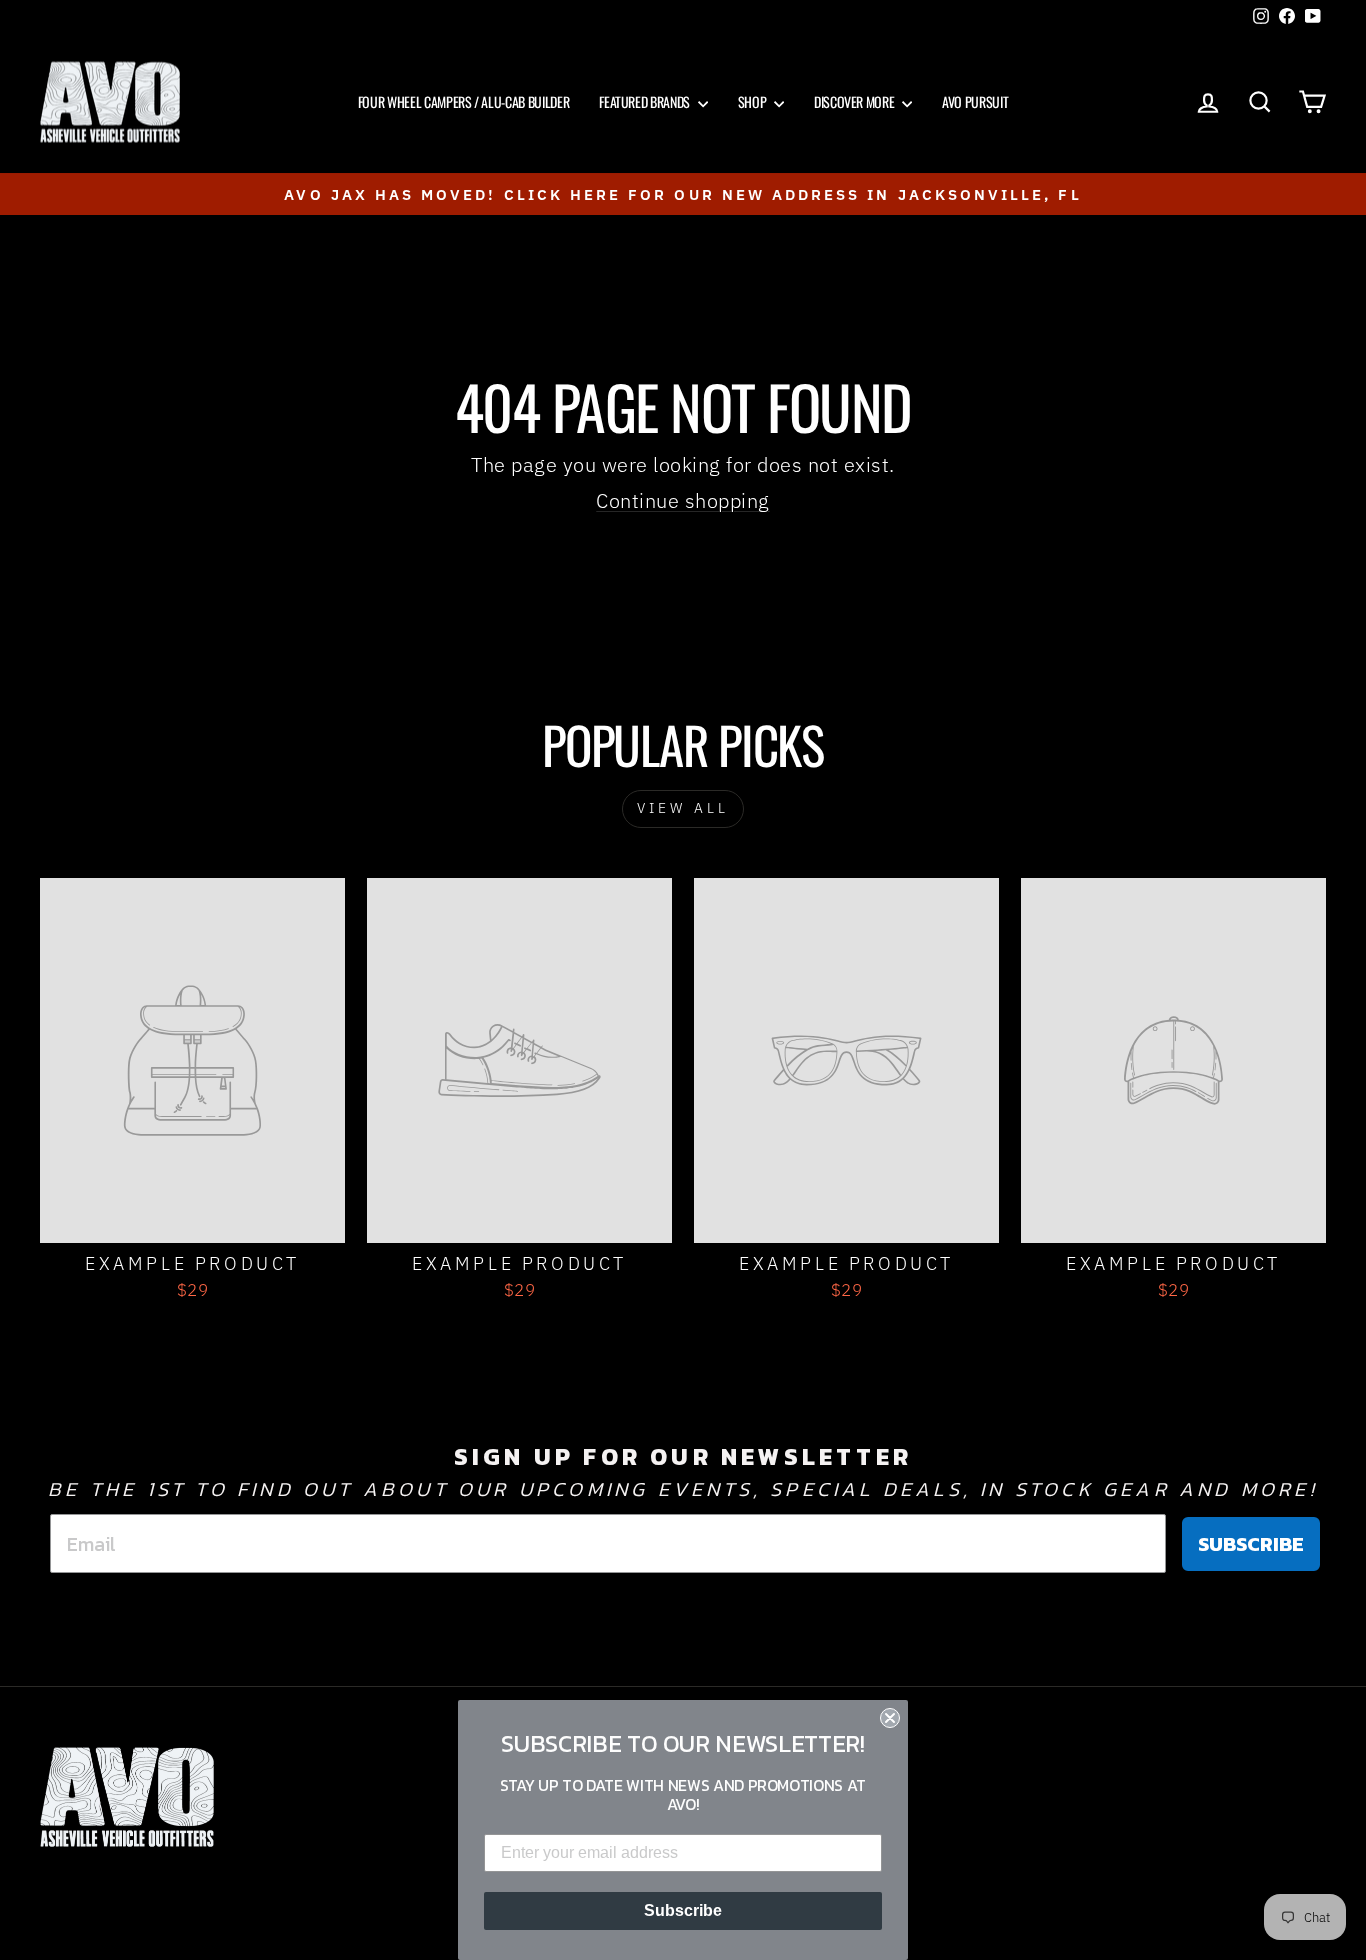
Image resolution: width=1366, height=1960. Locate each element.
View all (683, 808)
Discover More (855, 101)
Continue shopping (683, 500)
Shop (753, 101)
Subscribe (683, 1910)
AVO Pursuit (975, 101)
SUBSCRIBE (1251, 1544)
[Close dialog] (890, 1718)
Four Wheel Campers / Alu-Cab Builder (463, 101)
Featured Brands (645, 101)
